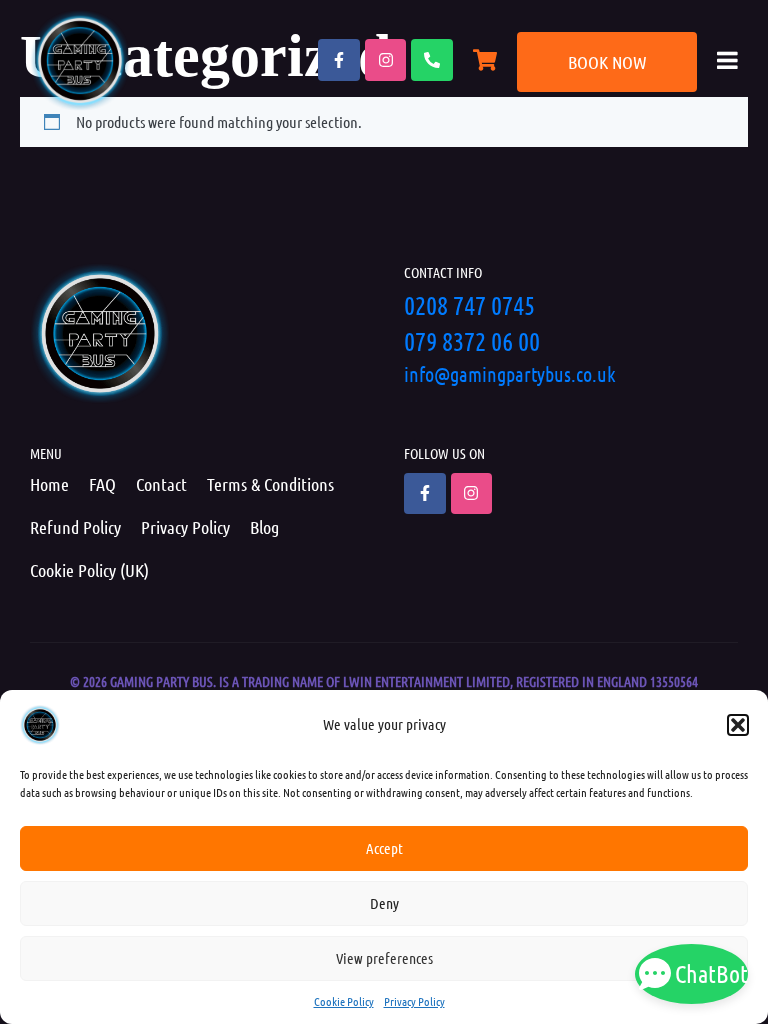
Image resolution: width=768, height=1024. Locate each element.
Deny (384, 903)
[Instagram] (386, 60)
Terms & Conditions (270, 484)
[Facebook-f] (339, 60)
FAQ (102, 484)
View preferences (384, 958)
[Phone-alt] (432, 60)
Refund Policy (75, 527)
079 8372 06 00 (472, 340)
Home (49, 484)
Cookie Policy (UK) (89, 570)
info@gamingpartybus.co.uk (510, 374)
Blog (264, 527)
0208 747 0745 (469, 304)
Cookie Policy (344, 1001)
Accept (384, 848)
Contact (161, 484)
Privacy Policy (414, 1001)
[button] (738, 725)
